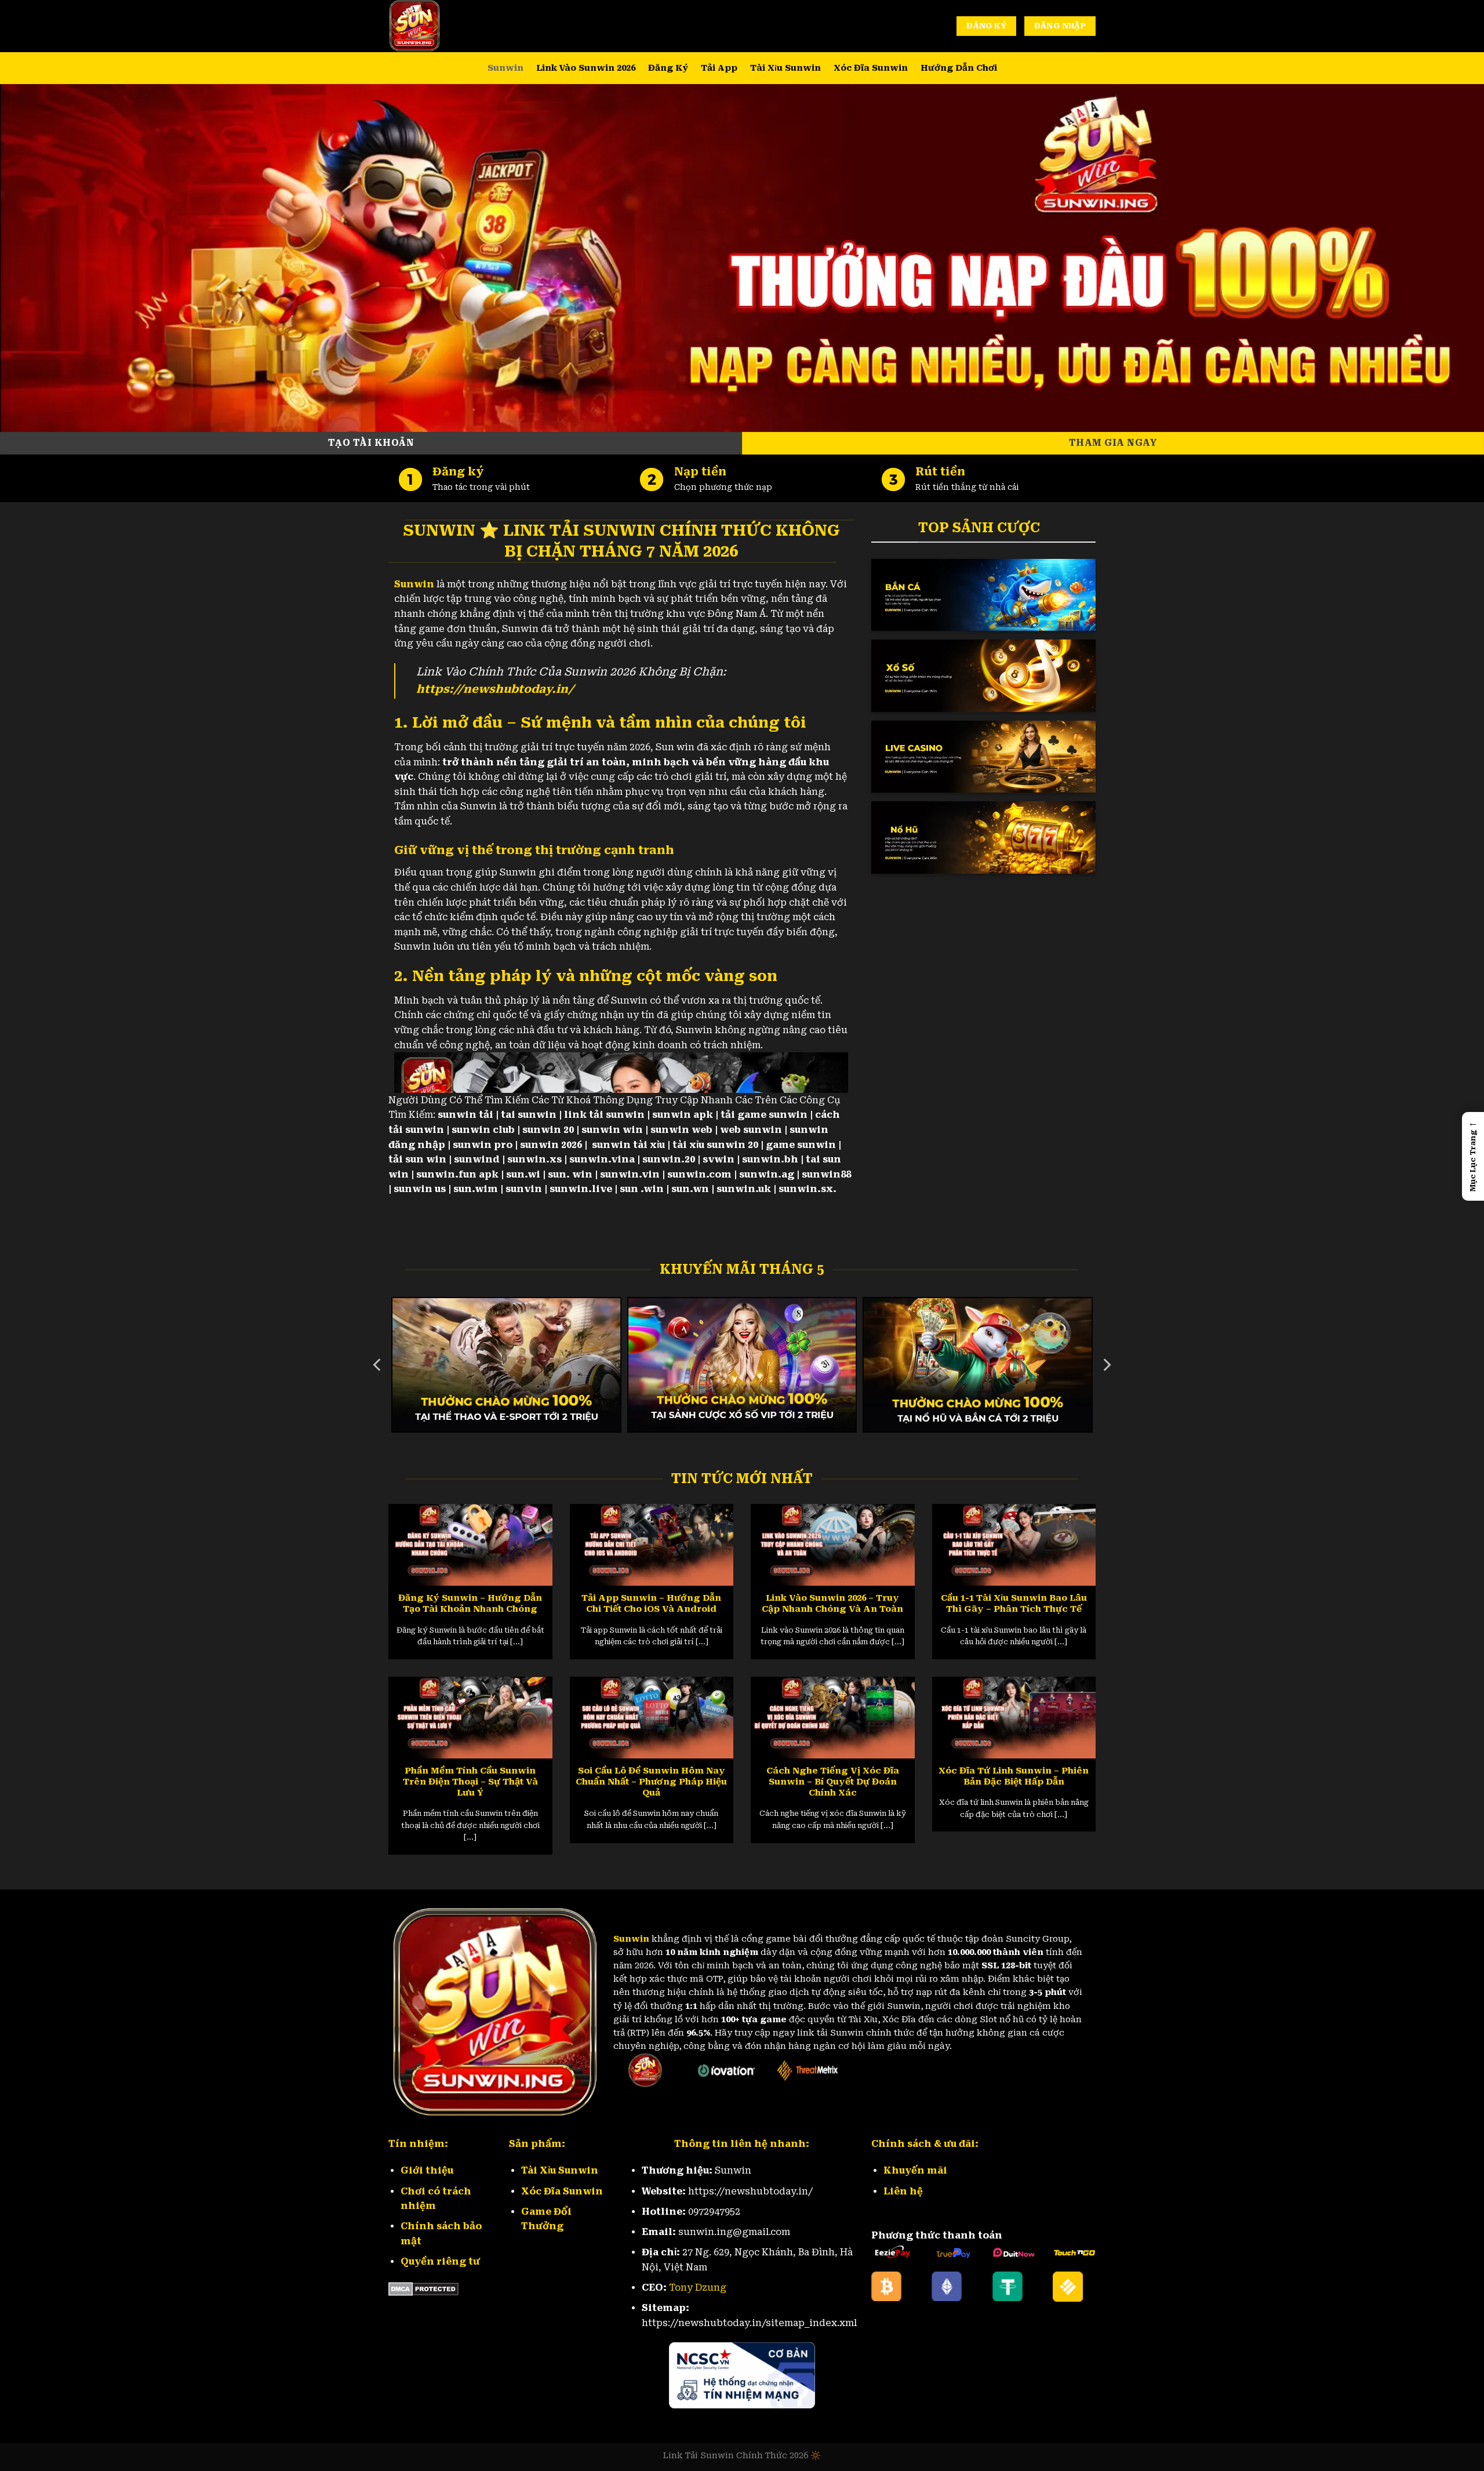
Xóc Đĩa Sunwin (871, 68)
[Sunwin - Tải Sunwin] (446, 26)
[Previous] (378, 1365)
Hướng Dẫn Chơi (959, 68)
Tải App (719, 68)
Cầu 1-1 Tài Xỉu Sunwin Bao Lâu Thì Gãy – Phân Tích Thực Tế (1014, 1603)
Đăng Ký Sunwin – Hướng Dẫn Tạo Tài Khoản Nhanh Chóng (470, 1603)
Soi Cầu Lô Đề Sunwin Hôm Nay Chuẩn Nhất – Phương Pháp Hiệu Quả (651, 1782)
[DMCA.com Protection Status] (423, 2289)
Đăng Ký (668, 68)
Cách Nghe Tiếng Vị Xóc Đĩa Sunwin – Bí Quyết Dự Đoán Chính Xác (833, 1782)
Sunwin (505, 68)
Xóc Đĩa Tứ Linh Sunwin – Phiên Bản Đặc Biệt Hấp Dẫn (1014, 1776)
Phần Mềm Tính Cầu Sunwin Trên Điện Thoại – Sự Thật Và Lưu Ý (470, 1782)
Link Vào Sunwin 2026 (586, 68)
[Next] (1106, 1365)
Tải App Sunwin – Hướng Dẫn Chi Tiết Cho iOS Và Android (651, 1603)
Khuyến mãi (915, 2170)
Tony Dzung (698, 2288)
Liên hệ (903, 2191)
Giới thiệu (427, 2170)
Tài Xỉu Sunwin (785, 68)
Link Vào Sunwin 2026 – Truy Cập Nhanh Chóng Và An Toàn (832, 1603)
